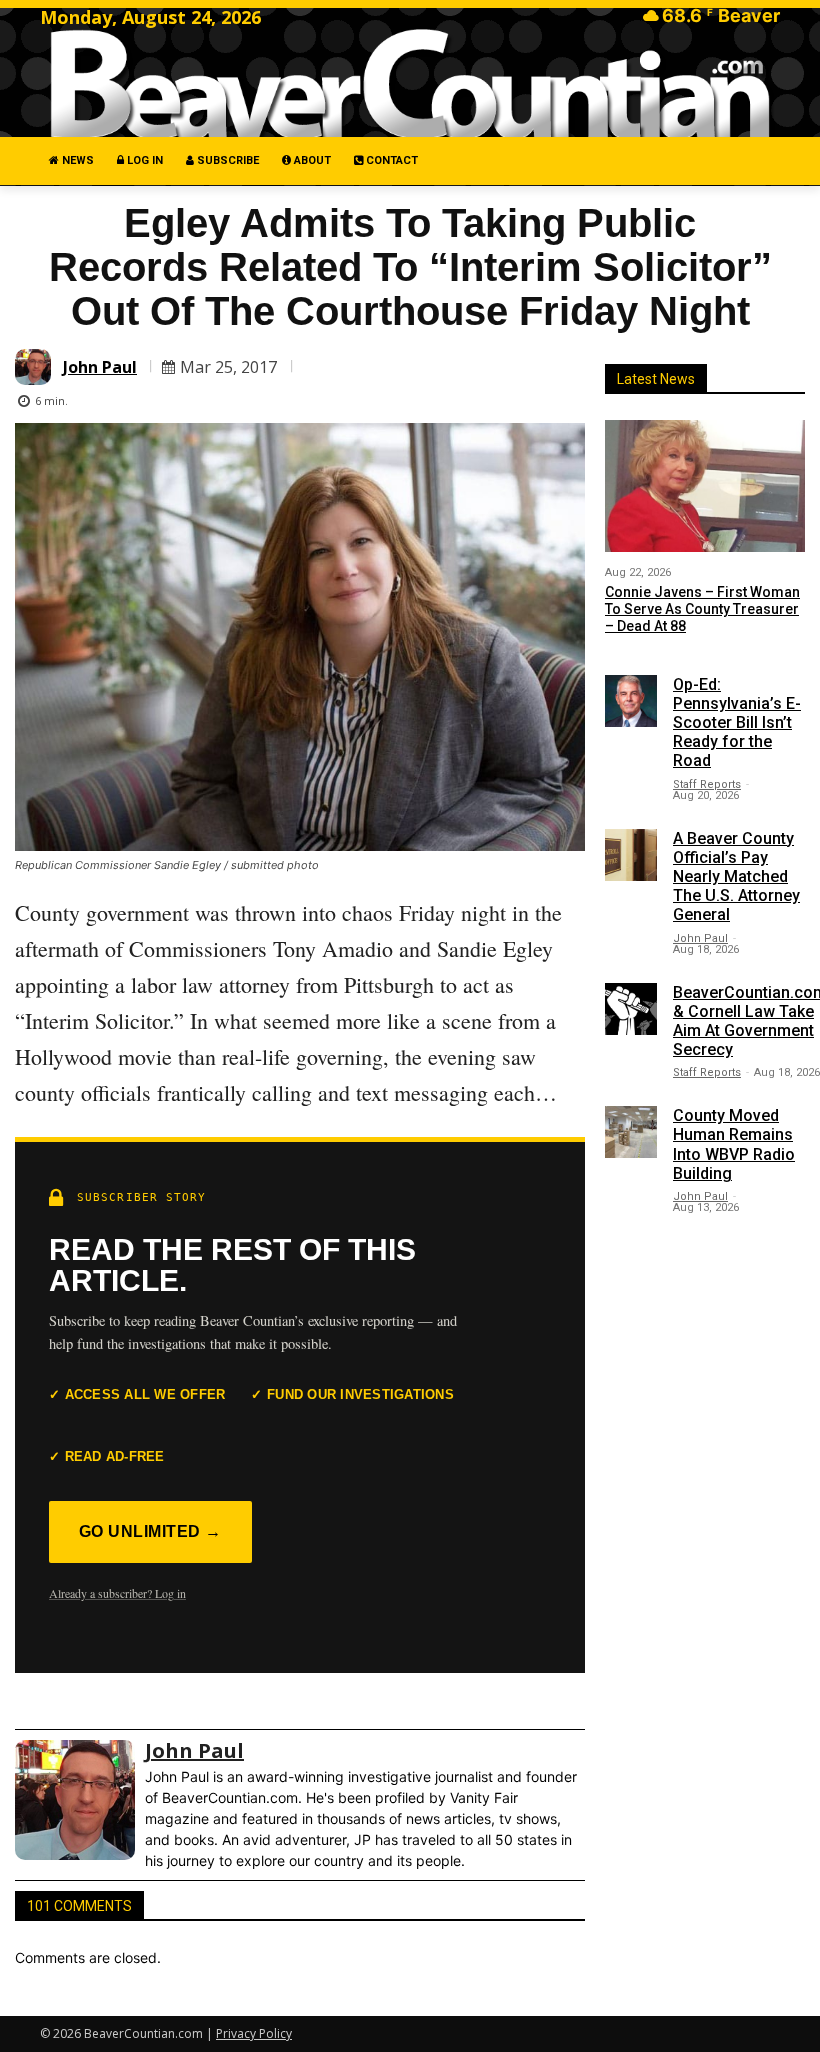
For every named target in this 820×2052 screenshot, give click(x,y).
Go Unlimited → (150, 1531)
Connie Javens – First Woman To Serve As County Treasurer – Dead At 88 (702, 609)
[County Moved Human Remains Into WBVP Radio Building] (631, 1132)
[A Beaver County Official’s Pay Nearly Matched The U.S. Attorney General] (631, 855)
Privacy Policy (254, 2033)
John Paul (100, 367)
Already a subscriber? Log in (117, 1593)
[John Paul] (36, 367)
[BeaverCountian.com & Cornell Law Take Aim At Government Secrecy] (631, 1009)
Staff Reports (707, 784)
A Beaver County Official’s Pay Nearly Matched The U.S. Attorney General (736, 877)
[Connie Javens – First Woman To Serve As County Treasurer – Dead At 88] (705, 486)
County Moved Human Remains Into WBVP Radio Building (734, 1144)
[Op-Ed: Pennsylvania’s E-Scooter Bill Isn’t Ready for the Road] (631, 701)
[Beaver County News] (410, 84)
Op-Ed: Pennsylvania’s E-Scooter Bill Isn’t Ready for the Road (737, 723)
